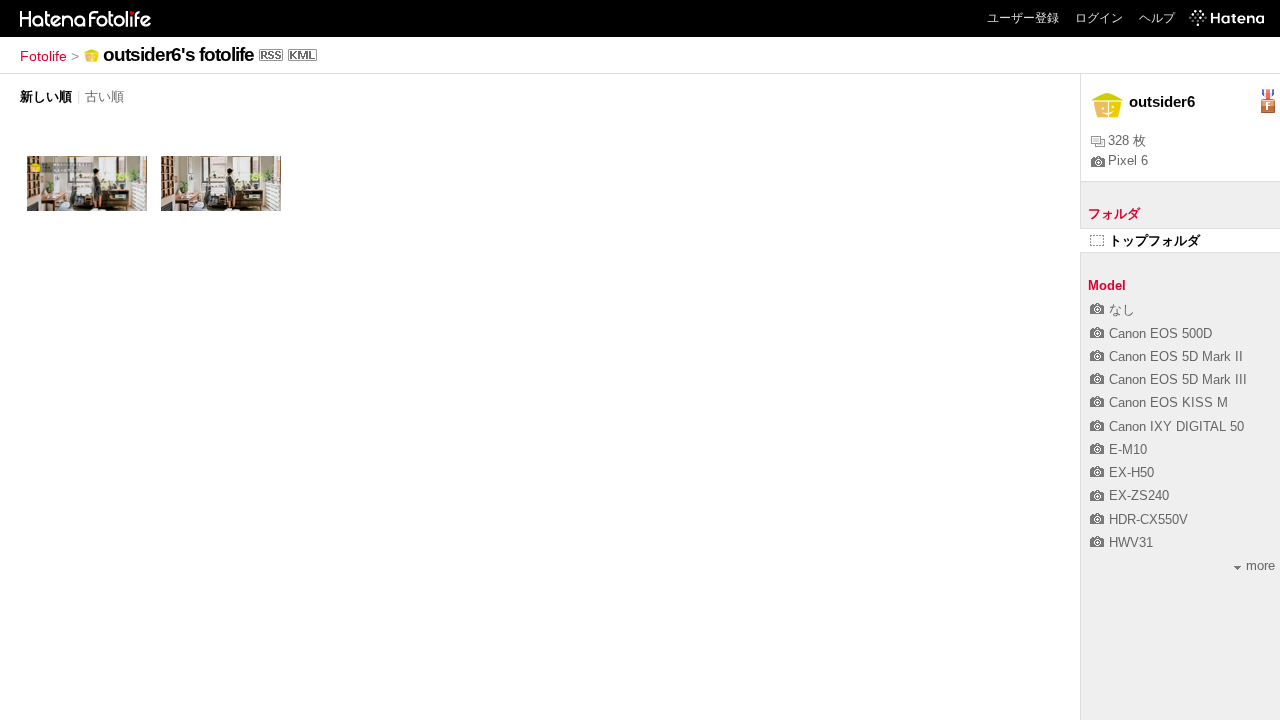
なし (1122, 309)
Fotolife (43, 56)
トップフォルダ (1154, 240)
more (1260, 565)
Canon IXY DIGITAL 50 (1176, 426)
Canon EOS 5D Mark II (1176, 356)
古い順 (104, 96)
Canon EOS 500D (1160, 333)
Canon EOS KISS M (1168, 402)
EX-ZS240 (1139, 495)
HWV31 (1131, 542)
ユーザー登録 (1023, 18)
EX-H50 (1131, 472)
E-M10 (1128, 449)
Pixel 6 (1128, 160)
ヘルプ (1157, 18)
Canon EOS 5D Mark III (1178, 379)
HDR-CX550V (1148, 519)
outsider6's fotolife (178, 54)
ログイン (1099, 18)
